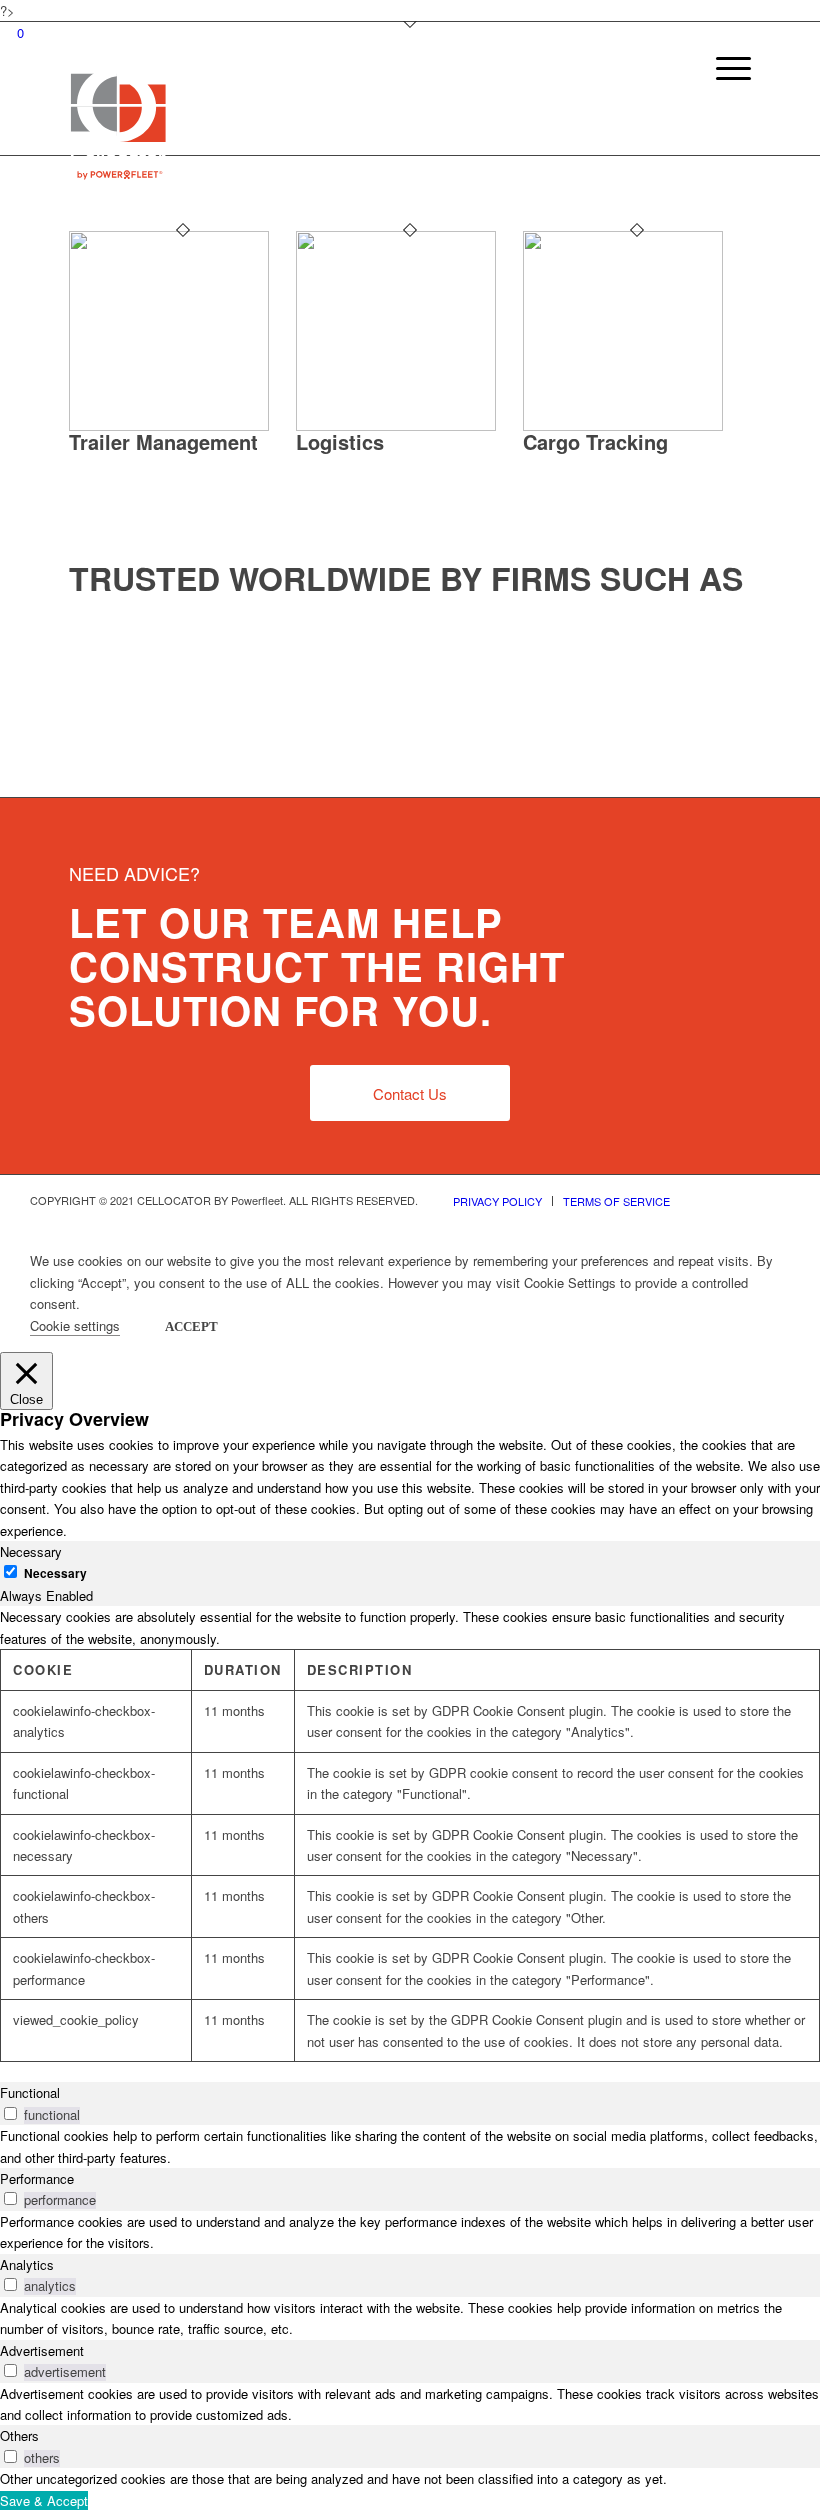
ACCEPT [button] (191, 1326)
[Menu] (723, 110)
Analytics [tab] (27, 2264)
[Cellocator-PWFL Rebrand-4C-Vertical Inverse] (118, 124)
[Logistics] (396, 425)
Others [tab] (19, 2435)
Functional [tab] (30, 2092)
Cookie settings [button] (75, 1325)
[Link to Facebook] (745, 1200)
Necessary (55, 1573)
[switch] (10, 2113)
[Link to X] (715, 1200)
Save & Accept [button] (44, 2500)
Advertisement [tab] (42, 2350)
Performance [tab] (37, 2178)
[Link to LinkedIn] (775, 1200)
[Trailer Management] (169, 425)
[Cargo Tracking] (623, 425)
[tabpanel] (410, 1834)
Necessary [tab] (31, 1551)
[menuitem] (723, 110)
